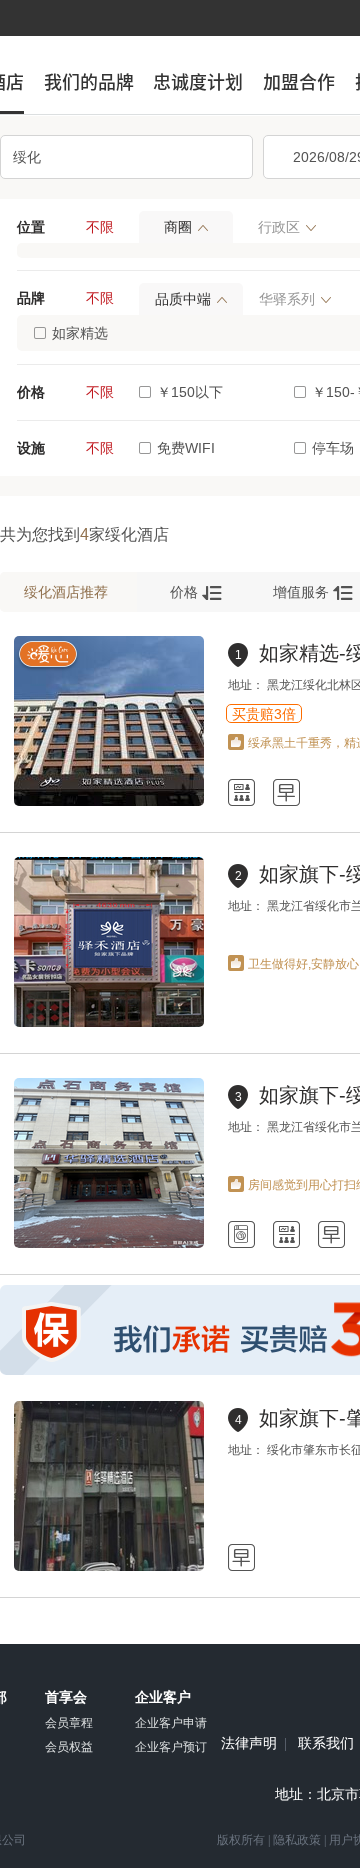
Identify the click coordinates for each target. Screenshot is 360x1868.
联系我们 (326, 1744)
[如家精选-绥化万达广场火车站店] (109, 802)
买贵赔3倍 (264, 714)
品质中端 (183, 299)
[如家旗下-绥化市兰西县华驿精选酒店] (109, 1244)
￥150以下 (190, 392)
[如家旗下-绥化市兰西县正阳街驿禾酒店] (109, 1023)
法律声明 (249, 1744)
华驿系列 (287, 299)
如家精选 (80, 333)
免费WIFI (186, 448)
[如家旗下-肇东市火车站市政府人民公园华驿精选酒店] (109, 1567)
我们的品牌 (89, 82)
